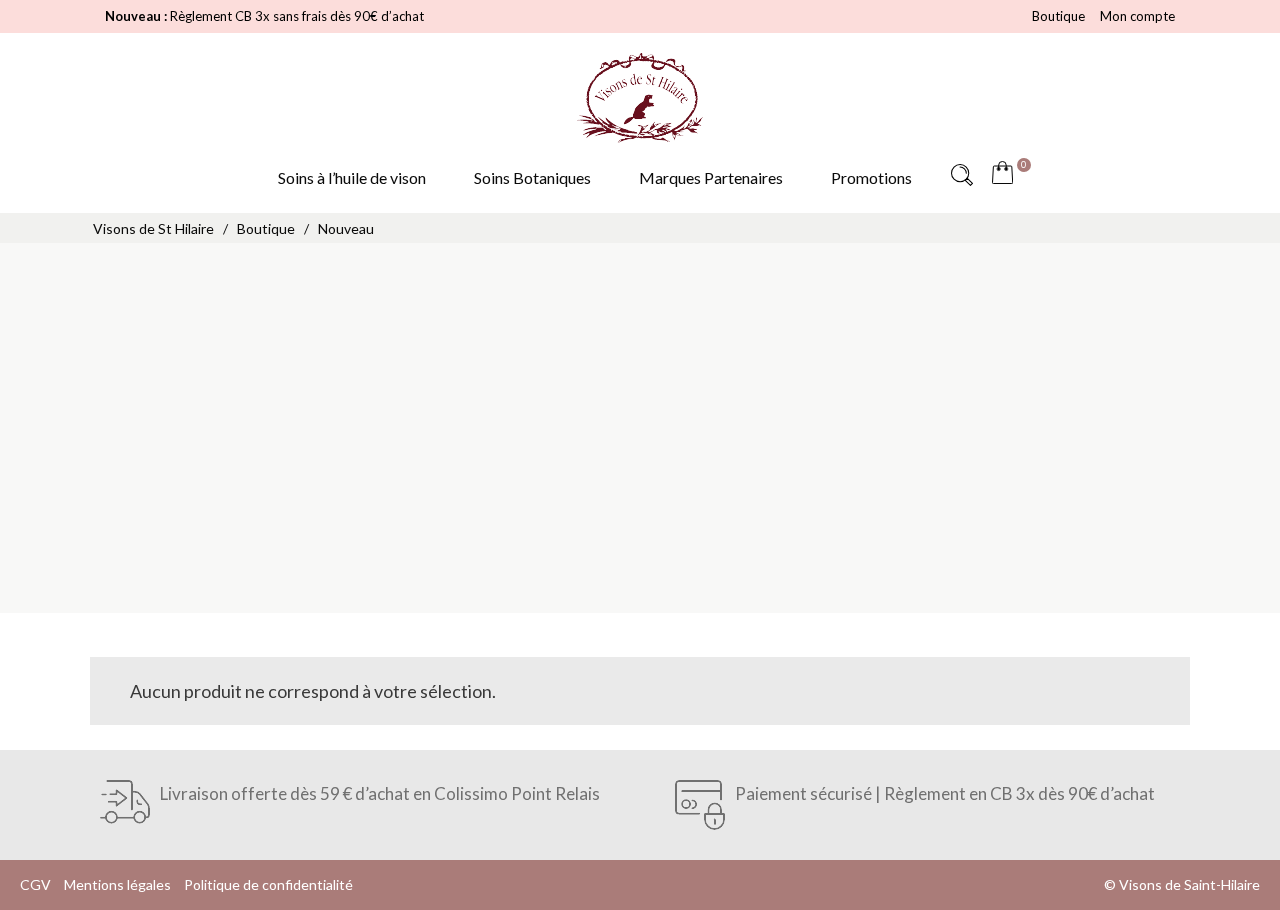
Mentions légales (117, 884)
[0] (1007, 175)
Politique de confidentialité (268, 884)
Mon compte (1137, 16)
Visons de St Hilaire (153, 228)
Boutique (1058, 16)
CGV (35, 884)
